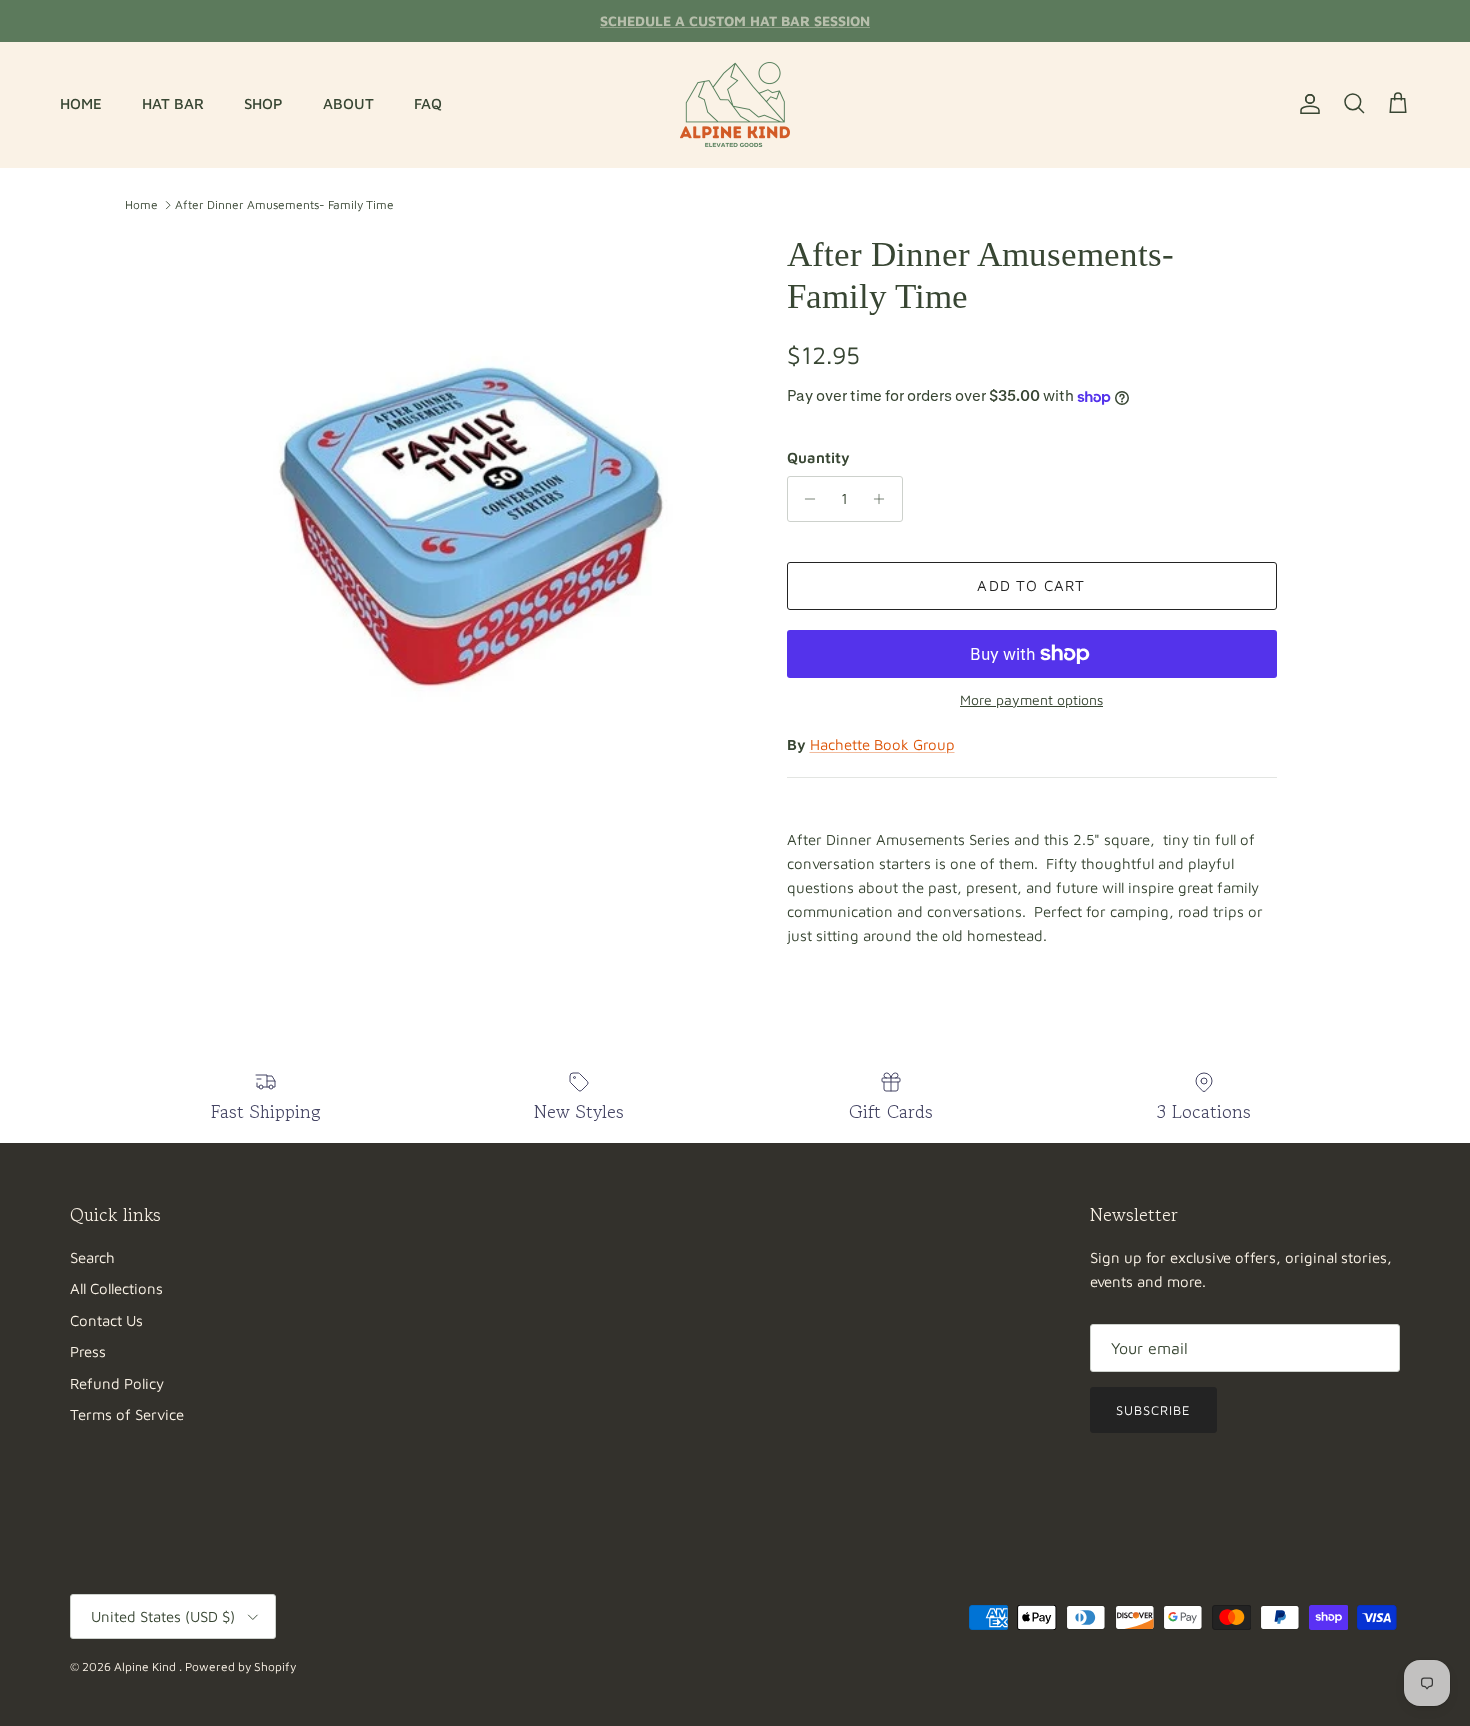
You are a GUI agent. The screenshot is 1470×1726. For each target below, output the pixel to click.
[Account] (1306, 104)
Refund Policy (117, 1383)
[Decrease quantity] (805, 499)
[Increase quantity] (884, 499)
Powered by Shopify (240, 1666)
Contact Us (106, 1320)
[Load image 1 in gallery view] (468, 509)
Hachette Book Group (882, 744)
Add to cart (1031, 585)
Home (141, 204)
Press (88, 1351)
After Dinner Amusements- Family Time (284, 204)
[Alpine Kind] (735, 104)
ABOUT (348, 103)
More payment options (1031, 700)
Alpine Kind (146, 1666)
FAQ (428, 103)
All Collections (116, 1288)
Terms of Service (127, 1414)
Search (92, 1257)
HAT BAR (173, 103)
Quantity (818, 457)
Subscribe (1153, 1410)
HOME (81, 103)
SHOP (263, 103)
